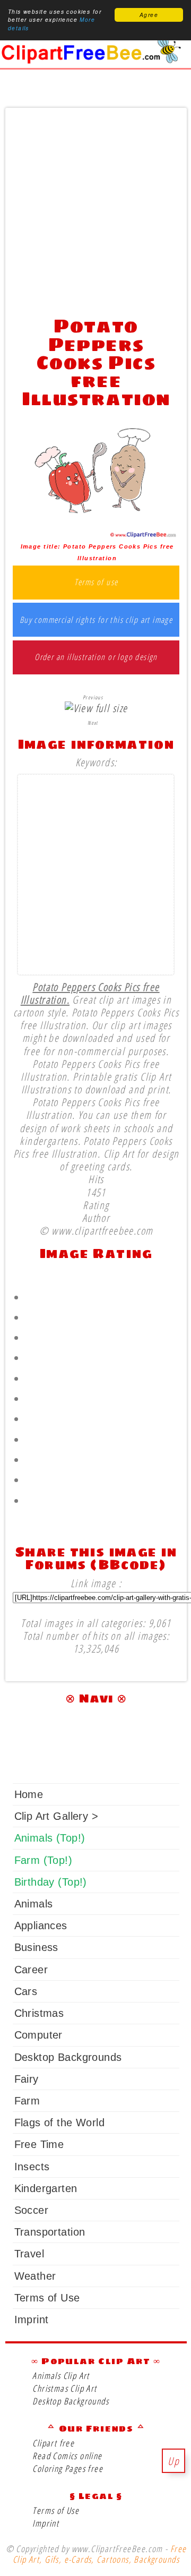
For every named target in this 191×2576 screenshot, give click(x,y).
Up (173, 2461)
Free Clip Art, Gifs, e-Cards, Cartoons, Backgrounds (99, 2554)
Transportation (50, 2232)
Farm (27, 2101)
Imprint (32, 2320)
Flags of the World (59, 2123)
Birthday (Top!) (51, 1882)
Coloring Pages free (68, 2468)
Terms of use (96, 583)
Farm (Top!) (43, 1860)
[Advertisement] (95, 209)
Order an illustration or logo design (96, 657)
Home (29, 1794)
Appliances (41, 1925)
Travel (29, 2254)
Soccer (31, 2210)
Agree (149, 15)
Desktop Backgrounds (68, 2057)
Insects (32, 2167)
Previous (93, 697)
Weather (35, 2276)
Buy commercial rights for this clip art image (96, 620)
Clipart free (53, 2443)
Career (31, 1970)
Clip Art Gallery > (56, 1816)
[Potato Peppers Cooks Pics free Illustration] (96, 534)
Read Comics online (67, 2456)
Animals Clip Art (61, 2376)
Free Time (39, 2144)
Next (93, 723)
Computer (38, 2035)
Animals (34, 1904)
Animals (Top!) (50, 1838)
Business (36, 1947)
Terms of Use (47, 2298)
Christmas (39, 2013)
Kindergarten (46, 2188)
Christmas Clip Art (64, 2388)
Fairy (27, 2079)
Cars (26, 1991)
